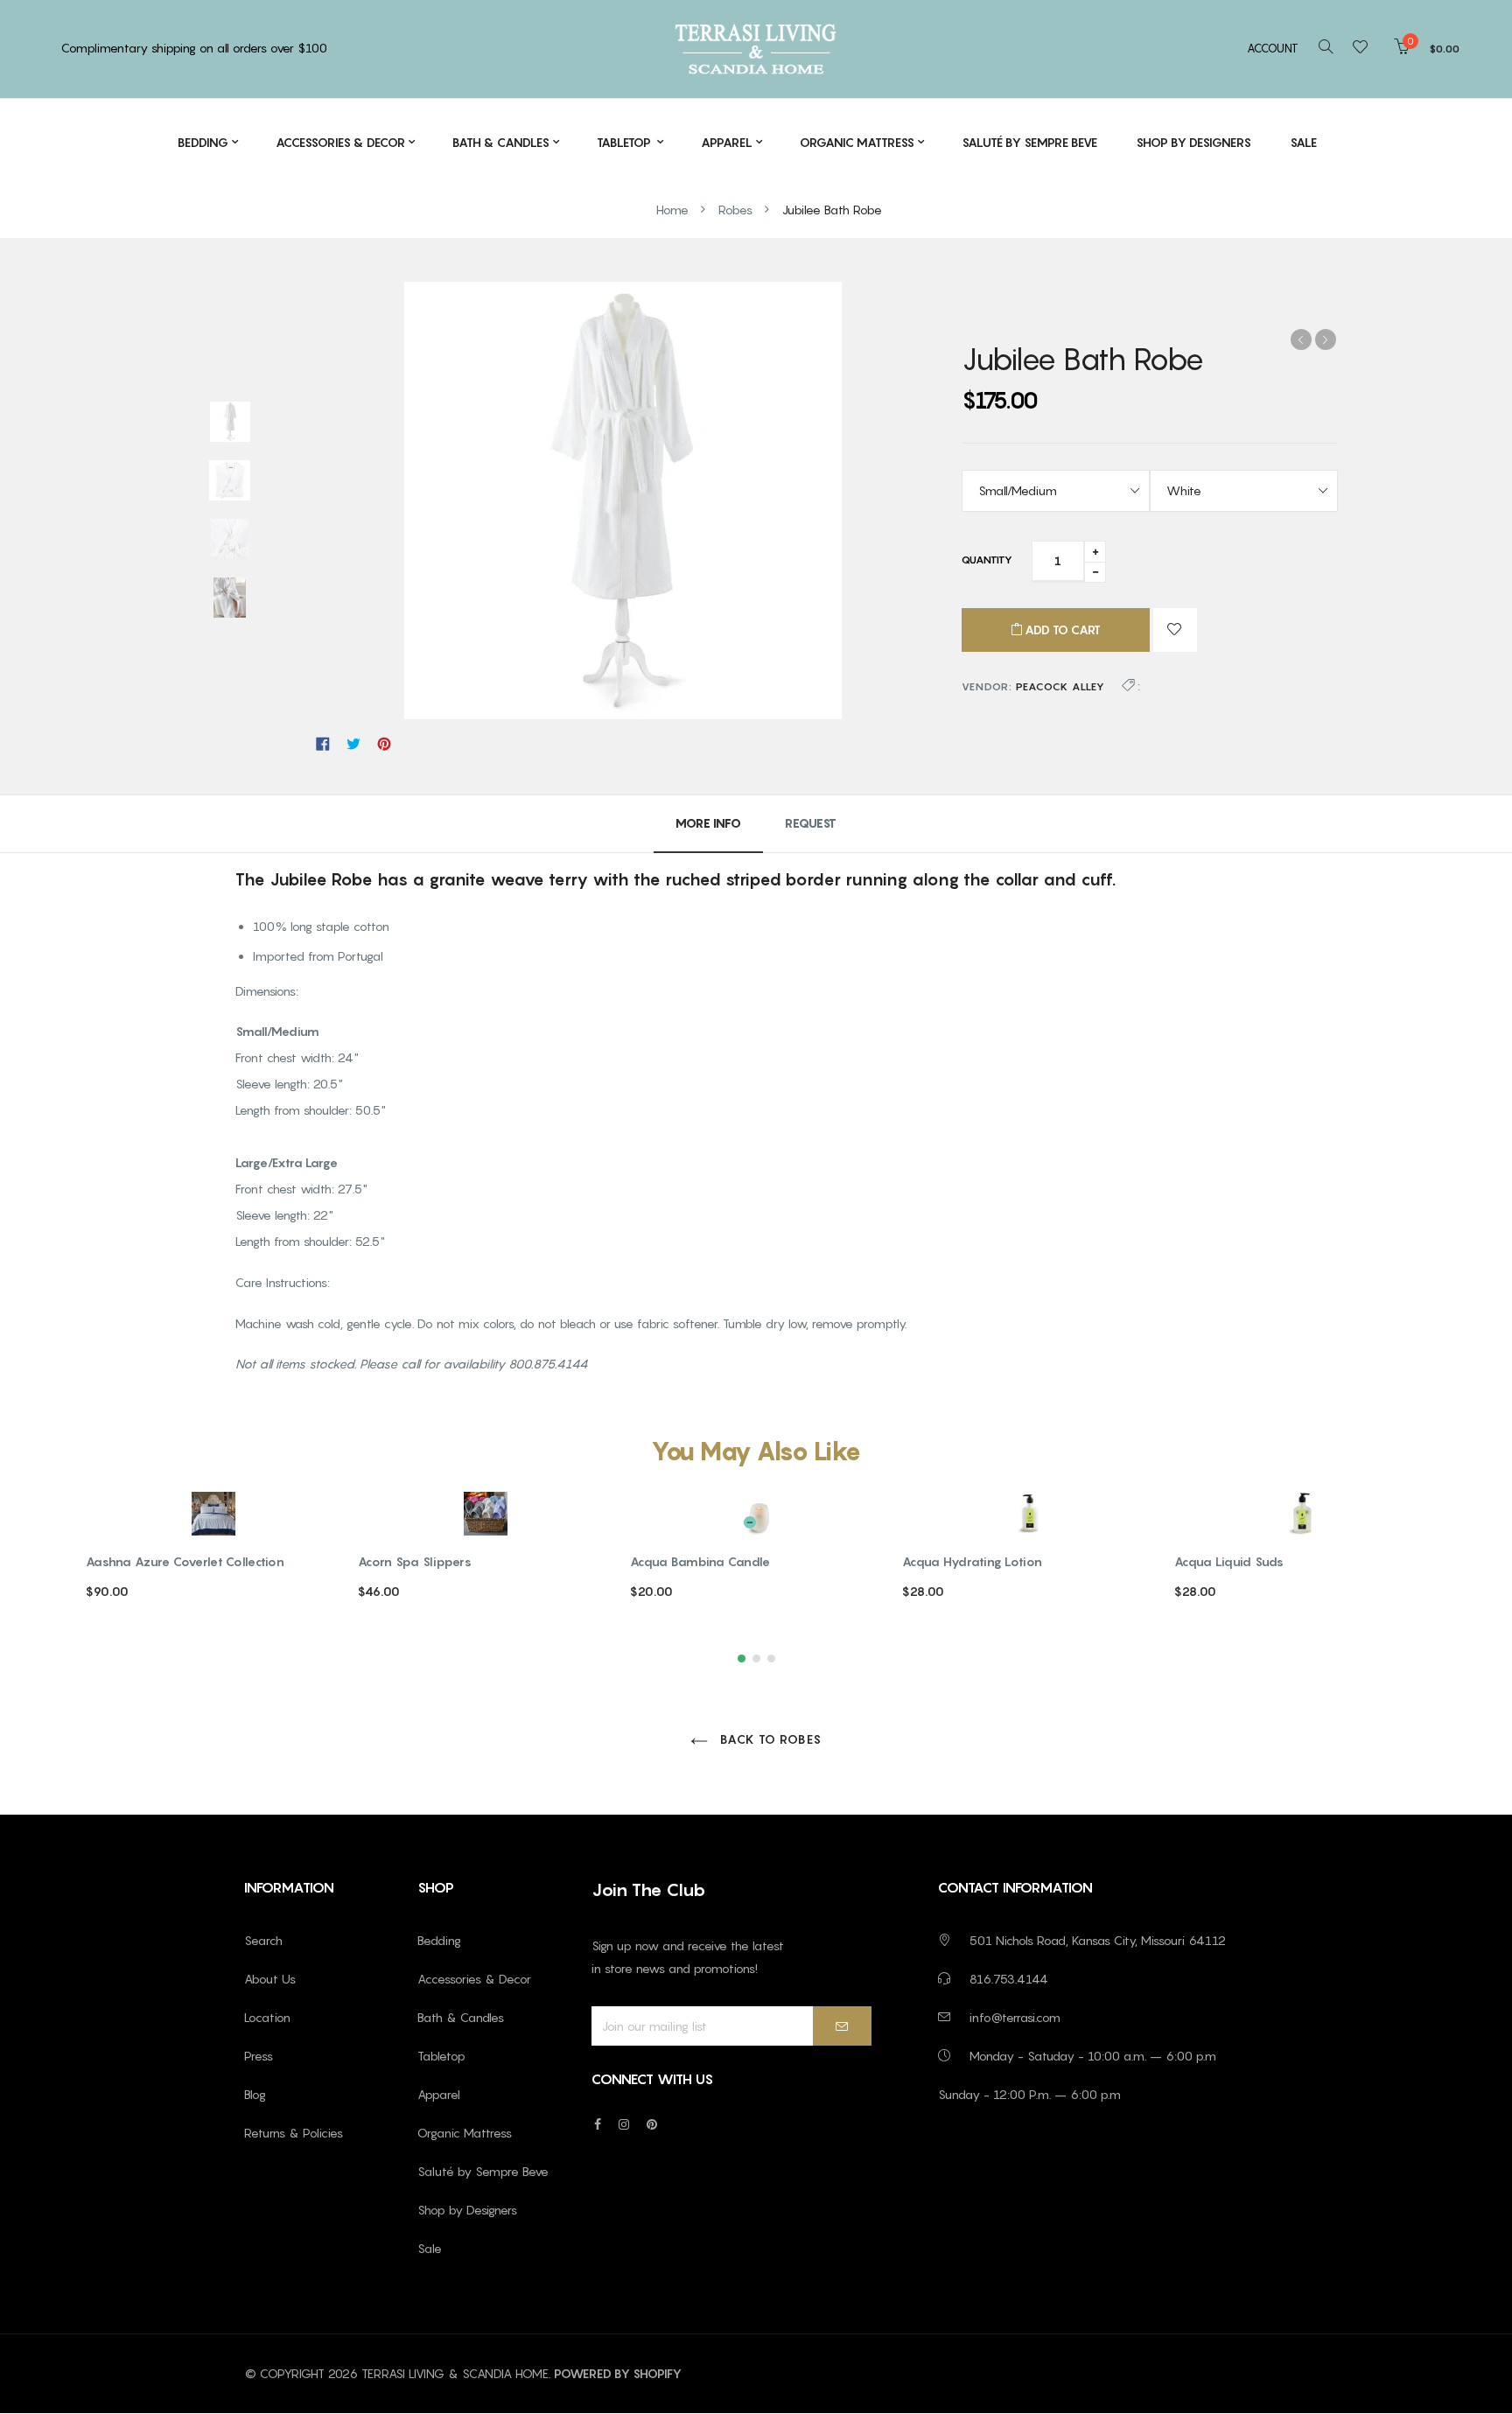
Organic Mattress (465, 2133)
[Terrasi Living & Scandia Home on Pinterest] (652, 2124)
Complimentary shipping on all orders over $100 (194, 48)
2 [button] (756, 1658)
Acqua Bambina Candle (700, 1561)
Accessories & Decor (474, 1979)
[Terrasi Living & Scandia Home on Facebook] (598, 2124)
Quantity (987, 560)
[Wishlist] (1365, 48)
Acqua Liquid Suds (1229, 1561)
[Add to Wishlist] (1175, 630)
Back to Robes (769, 1739)
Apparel (439, 2094)
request (811, 823)
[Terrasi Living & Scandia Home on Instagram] (624, 2124)
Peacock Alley (1060, 686)
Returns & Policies (294, 2133)
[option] (230, 424)
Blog (255, 2094)
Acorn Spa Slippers (415, 1561)
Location (267, 2017)
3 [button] (771, 1658)
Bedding (439, 1940)
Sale (430, 2248)
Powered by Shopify (618, 2373)
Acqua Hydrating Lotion (972, 1561)
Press (259, 2056)
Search (263, 1940)
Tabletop (441, 2056)
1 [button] (742, 1658)
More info (708, 823)
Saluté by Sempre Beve (483, 2171)
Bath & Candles (461, 2017)
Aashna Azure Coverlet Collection (185, 1561)
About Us (270, 1979)
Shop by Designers (467, 2210)
